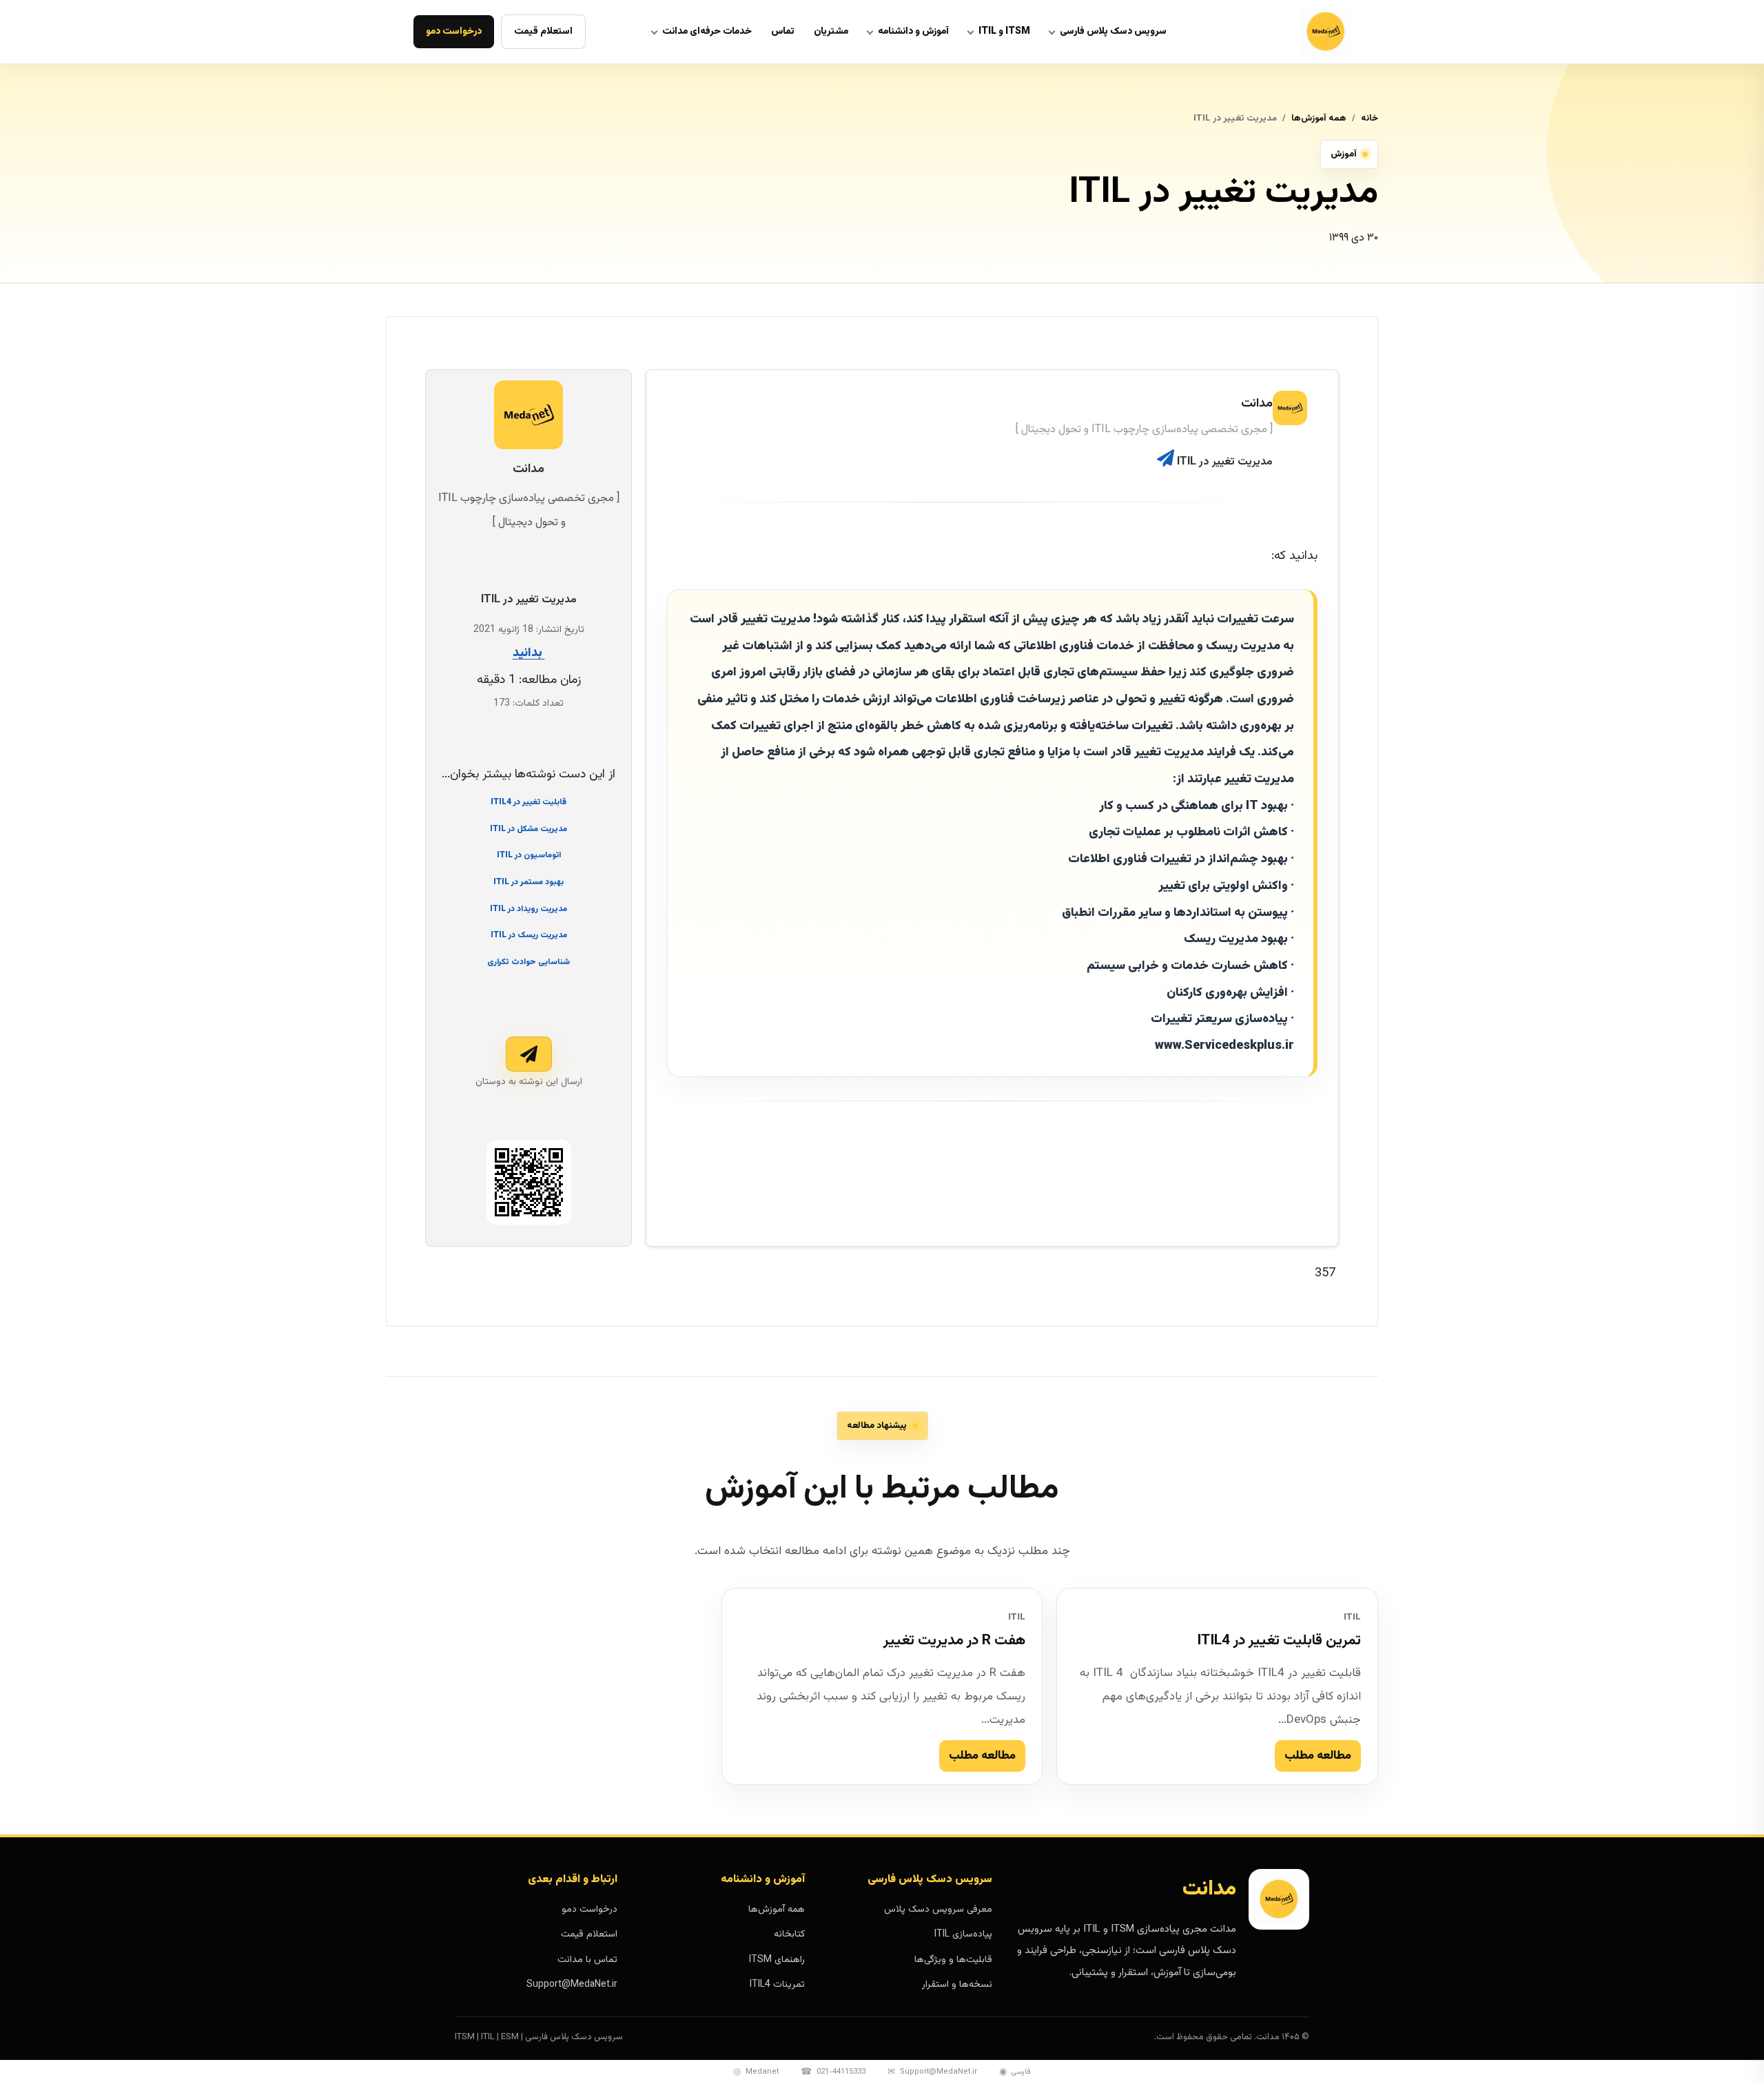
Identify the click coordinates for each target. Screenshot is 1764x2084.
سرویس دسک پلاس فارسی (1113, 32)
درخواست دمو (454, 32)
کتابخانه (789, 1934)
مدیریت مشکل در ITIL (529, 828)
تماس (783, 32)
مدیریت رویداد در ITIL (529, 909)
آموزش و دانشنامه (913, 32)
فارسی (1015, 2072)
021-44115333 (833, 2072)
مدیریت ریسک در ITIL (529, 935)
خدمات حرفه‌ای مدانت (707, 32)
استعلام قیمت (543, 32)
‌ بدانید (529, 653)
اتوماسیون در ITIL (529, 855)
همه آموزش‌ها (1319, 119)
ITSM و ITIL (1004, 32)
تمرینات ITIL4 (777, 1985)
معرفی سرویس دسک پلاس (938, 1910)
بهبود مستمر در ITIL (529, 882)
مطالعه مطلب (1318, 1756)
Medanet (756, 2072)
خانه (1370, 119)
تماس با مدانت (587, 1960)
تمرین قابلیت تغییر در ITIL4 (1279, 1641)
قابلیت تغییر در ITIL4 (529, 802)
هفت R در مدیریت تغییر (954, 1641)
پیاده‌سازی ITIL (963, 1934)
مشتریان (831, 32)
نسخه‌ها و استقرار (957, 1985)
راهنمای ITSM (777, 1960)
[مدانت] (1291, 32)
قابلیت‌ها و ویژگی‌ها (953, 1960)
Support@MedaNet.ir (572, 1985)
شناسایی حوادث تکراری (529, 962)
